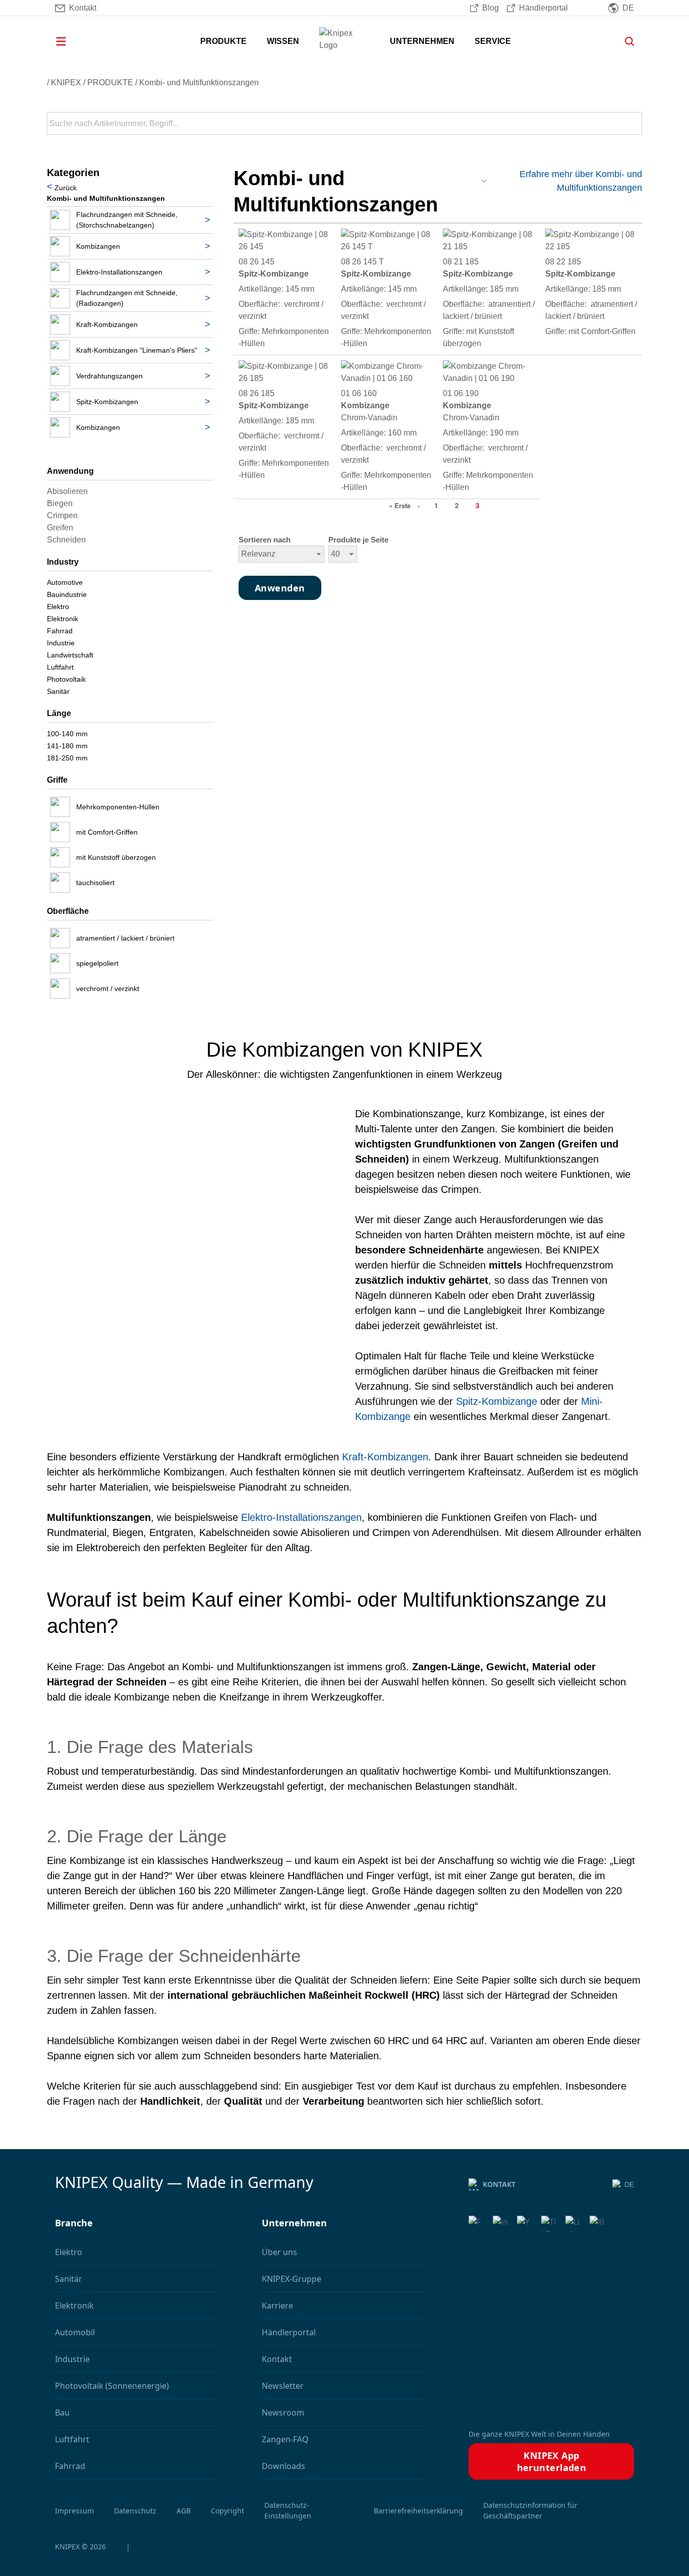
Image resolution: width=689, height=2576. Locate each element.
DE (629, 2184)
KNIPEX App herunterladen (552, 2461)
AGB (184, 2511)
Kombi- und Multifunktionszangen (199, 83)
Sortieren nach (265, 540)
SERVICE (493, 41)
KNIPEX (66, 83)
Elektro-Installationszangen (301, 1517)
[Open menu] (75, 41)
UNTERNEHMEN (422, 41)
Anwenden (634, 124)
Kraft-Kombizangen (385, 1457)
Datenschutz (135, 2511)
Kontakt (499, 2184)
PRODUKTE (223, 41)
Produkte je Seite (358, 540)
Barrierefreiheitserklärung (418, 2511)
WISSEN (283, 41)
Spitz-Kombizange (497, 1401)
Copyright (227, 2511)
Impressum (74, 2511)
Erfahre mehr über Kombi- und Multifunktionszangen (581, 181)
